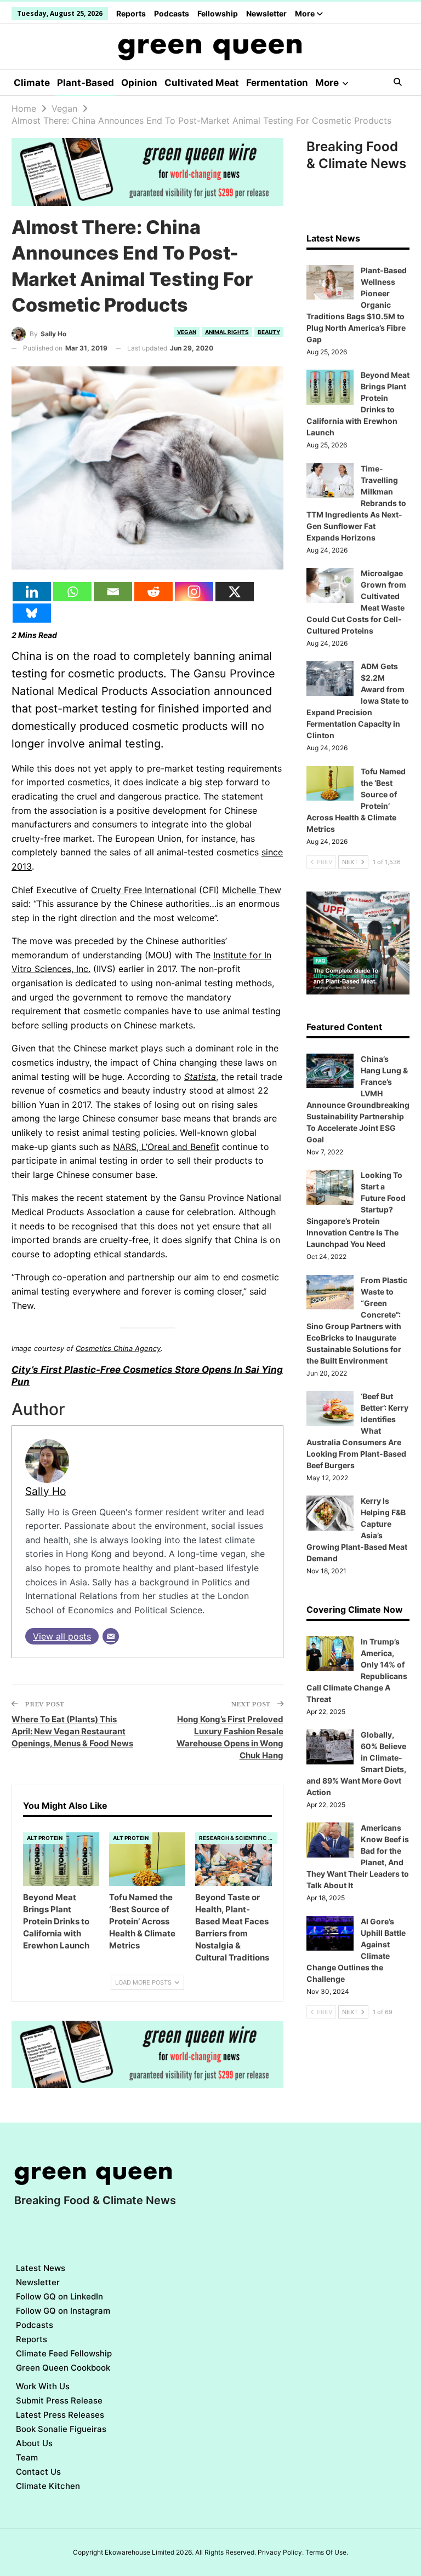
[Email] (113, 592)
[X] (235, 592)
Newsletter (266, 13)
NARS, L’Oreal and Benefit (166, 1147)
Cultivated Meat (202, 83)
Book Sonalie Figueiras (61, 2429)
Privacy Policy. (281, 2552)
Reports (131, 13)
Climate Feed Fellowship (64, 2353)
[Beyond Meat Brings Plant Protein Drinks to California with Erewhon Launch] (61, 1859)
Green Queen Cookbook (63, 2368)
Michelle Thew (252, 890)
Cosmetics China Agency (118, 1348)
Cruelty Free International (144, 890)
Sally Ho (45, 1491)
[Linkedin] (32, 592)
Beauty (269, 332)
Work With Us (43, 2386)
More (306, 13)
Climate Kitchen (48, 2486)
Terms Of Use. (327, 2552)
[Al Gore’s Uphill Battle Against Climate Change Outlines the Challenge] (330, 1934)
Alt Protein (45, 1838)
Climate (32, 83)
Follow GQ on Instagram (63, 2311)
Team (27, 2457)
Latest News (41, 2268)
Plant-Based (86, 83)
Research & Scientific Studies (238, 1838)
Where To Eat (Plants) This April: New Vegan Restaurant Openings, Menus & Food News (72, 1731)
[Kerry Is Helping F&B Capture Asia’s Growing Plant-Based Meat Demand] (330, 1513)
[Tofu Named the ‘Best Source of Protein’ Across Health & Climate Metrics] (147, 1859)
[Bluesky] (32, 613)
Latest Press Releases (60, 2415)
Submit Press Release (59, 2400)
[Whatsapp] (72, 592)
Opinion (139, 83)
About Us (34, 2443)
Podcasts (172, 13)
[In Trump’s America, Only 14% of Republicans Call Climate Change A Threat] (330, 1654)
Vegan (187, 332)
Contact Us (38, 2472)
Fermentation (277, 83)
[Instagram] (194, 592)
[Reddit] (153, 592)
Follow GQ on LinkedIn (59, 2296)
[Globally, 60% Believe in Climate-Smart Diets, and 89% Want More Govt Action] (330, 1747)
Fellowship (218, 13)
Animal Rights (227, 332)
